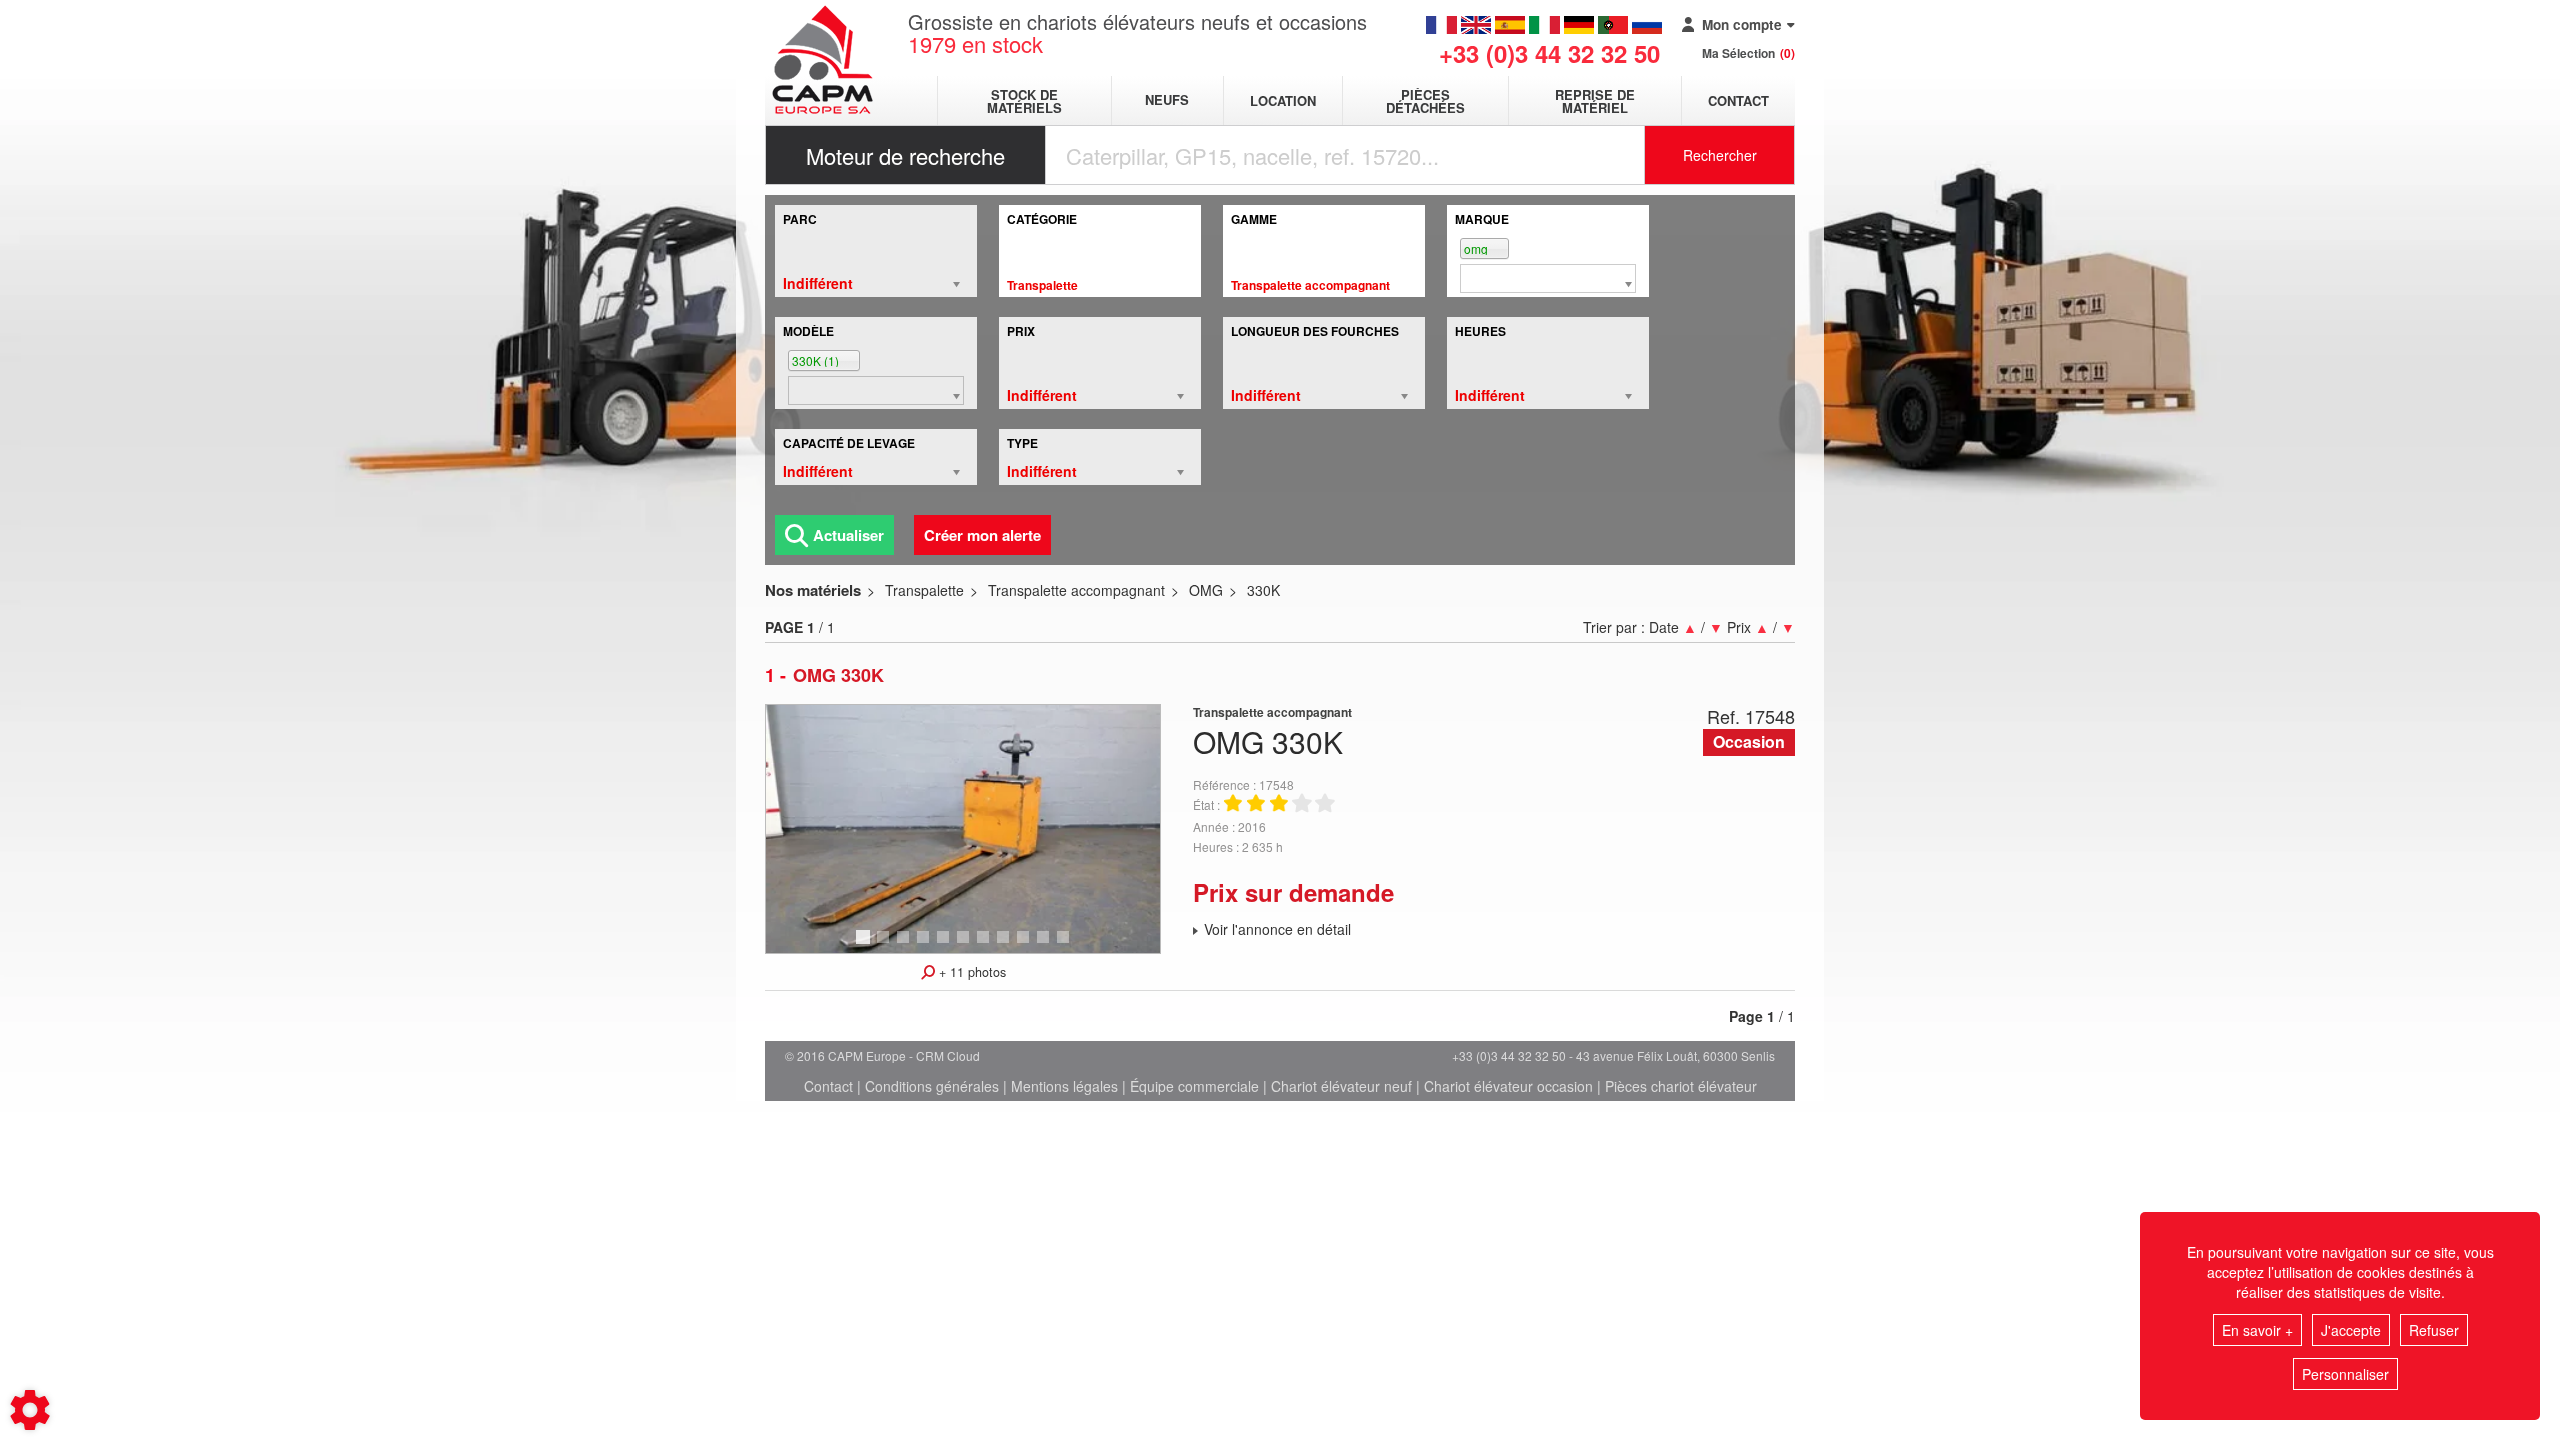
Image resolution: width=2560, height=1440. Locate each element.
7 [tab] (986, 946)
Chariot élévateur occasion (1508, 1086)
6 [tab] (966, 946)
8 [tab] (1006, 946)
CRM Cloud (948, 1055)
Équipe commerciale (1194, 1086)
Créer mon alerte (982, 535)
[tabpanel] (963, 829)
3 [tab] (906, 946)
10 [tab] (1050, 946)
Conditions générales (932, 1086)
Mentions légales (1064, 1086)
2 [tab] (886, 946)
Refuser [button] (2434, 1330)
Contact (1738, 100)
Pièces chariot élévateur (1681, 1086)
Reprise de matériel (1595, 101)
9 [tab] (1026, 946)
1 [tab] (866, 946)
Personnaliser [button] (2345, 1374)
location (1283, 100)
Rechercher (1720, 155)
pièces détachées (1425, 101)
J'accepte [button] (2351, 1330)
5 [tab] (946, 946)
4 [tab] (926, 946)
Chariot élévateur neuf (1341, 1086)
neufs (1167, 100)
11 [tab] (1070, 946)
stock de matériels (1024, 101)
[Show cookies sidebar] (30, 1410)
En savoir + (2257, 1330)
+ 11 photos (970, 972)
